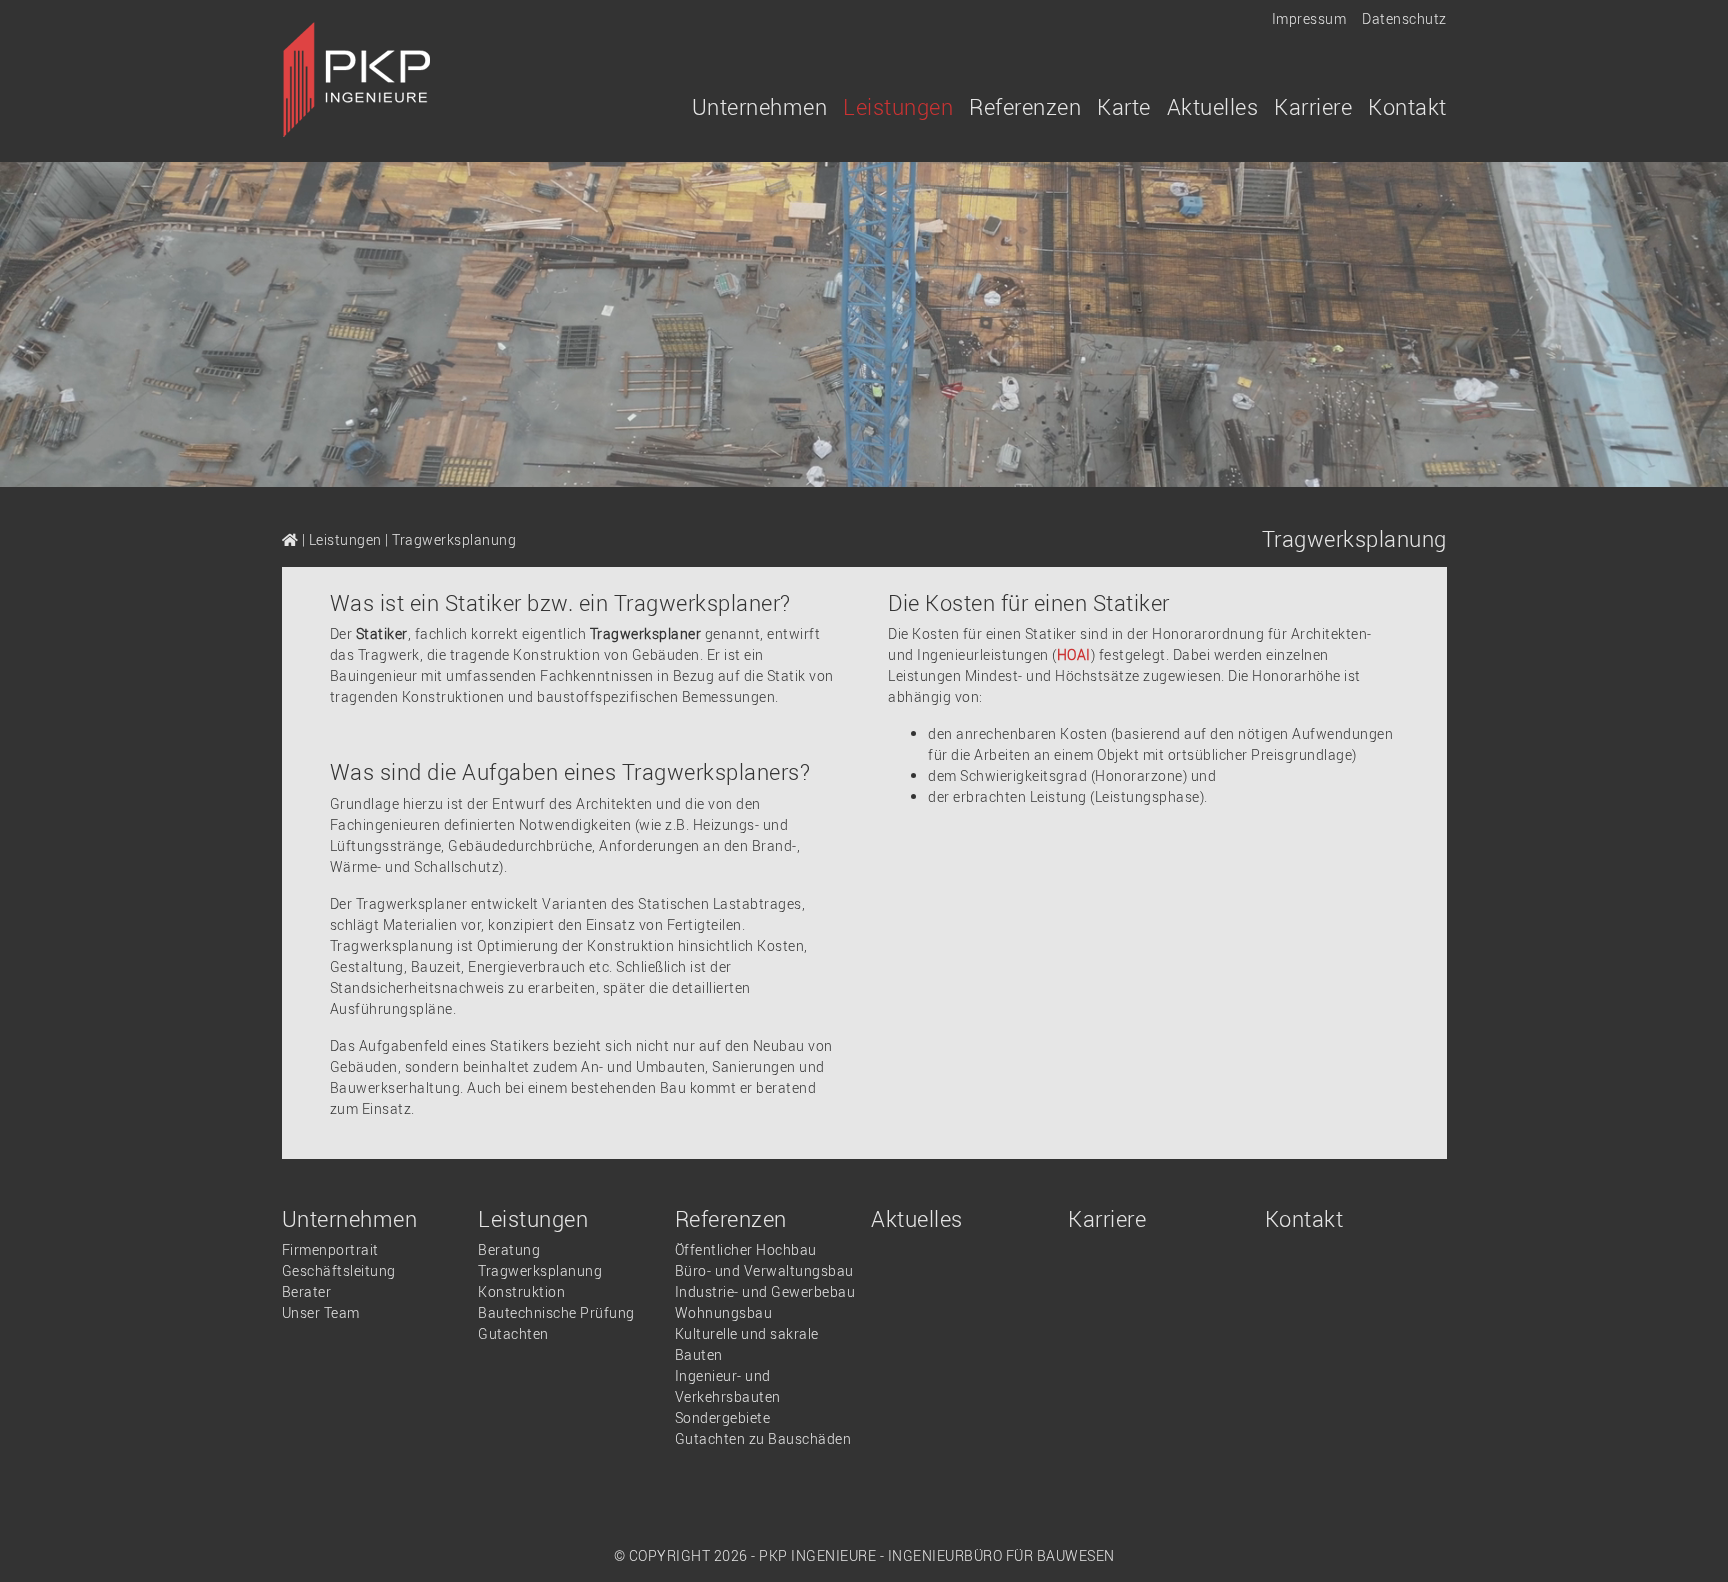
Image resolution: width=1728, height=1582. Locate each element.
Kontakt (1407, 106)
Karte (1124, 106)
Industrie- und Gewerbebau (765, 1291)
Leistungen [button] (898, 106)
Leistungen (345, 539)
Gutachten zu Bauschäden (763, 1438)
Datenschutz (1404, 18)
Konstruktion (521, 1291)
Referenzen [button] (1025, 106)
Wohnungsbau (724, 1312)
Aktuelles (1213, 106)
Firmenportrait (330, 1249)
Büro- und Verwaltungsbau (764, 1270)
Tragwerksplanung (540, 1270)
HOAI (1074, 654)
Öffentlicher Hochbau (746, 1249)
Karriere (1313, 106)
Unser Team (321, 1312)
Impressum (1309, 18)
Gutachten (513, 1333)
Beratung (509, 1249)
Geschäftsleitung (339, 1270)
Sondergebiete (723, 1417)
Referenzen (731, 1218)
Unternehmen (350, 1218)
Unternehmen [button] (760, 106)
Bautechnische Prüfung (556, 1312)
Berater (307, 1291)
